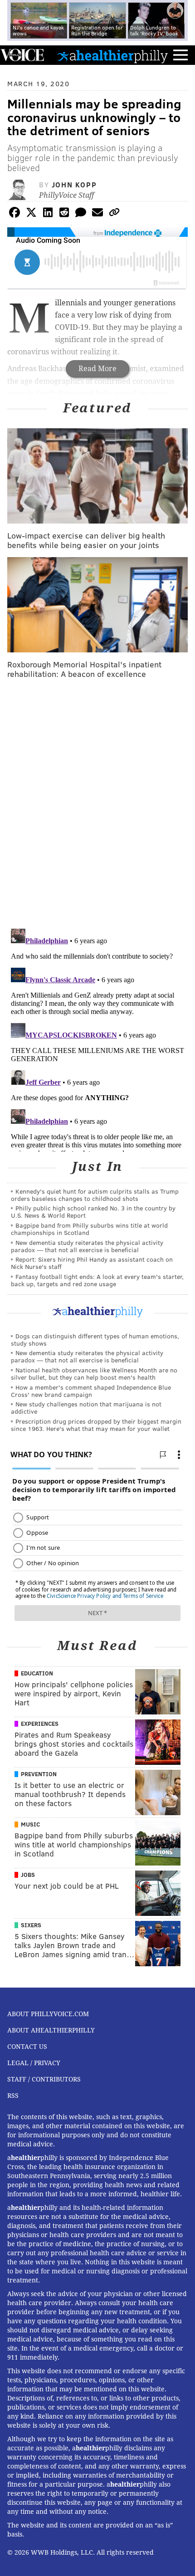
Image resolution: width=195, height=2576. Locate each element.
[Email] (97, 214)
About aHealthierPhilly (51, 2030)
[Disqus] (97, 804)
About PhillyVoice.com (48, 2014)
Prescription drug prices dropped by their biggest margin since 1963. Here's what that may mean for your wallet (96, 1425)
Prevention (39, 1774)
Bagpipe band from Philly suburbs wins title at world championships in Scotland (89, 1229)
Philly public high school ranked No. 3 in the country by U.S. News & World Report (93, 1212)
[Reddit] (64, 214)
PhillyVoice (22, 55)
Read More (97, 369)
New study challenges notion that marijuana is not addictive (86, 1408)
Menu (180, 55)
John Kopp (74, 184)
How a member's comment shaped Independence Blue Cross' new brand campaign (91, 1391)
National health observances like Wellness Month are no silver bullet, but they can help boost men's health (94, 1374)
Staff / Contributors (44, 2079)
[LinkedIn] (48, 214)
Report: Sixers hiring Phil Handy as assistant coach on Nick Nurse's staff (92, 1263)
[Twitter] (31, 214)
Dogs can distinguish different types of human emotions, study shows (95, 1339)
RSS (13, 2096)
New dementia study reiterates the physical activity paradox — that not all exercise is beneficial (87, 1246)
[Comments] (81, 214)
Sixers (31, 1925)
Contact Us (27, 2047)
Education (37, 1673)
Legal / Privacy (34, 2063)
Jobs (28, 1875)
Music (30, 1824)
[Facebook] (15, 214)
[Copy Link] (114, 214)
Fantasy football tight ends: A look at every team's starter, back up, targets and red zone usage (97, 1280)
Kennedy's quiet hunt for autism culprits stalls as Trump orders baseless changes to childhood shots (95, 1195)
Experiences (40, 1724)
